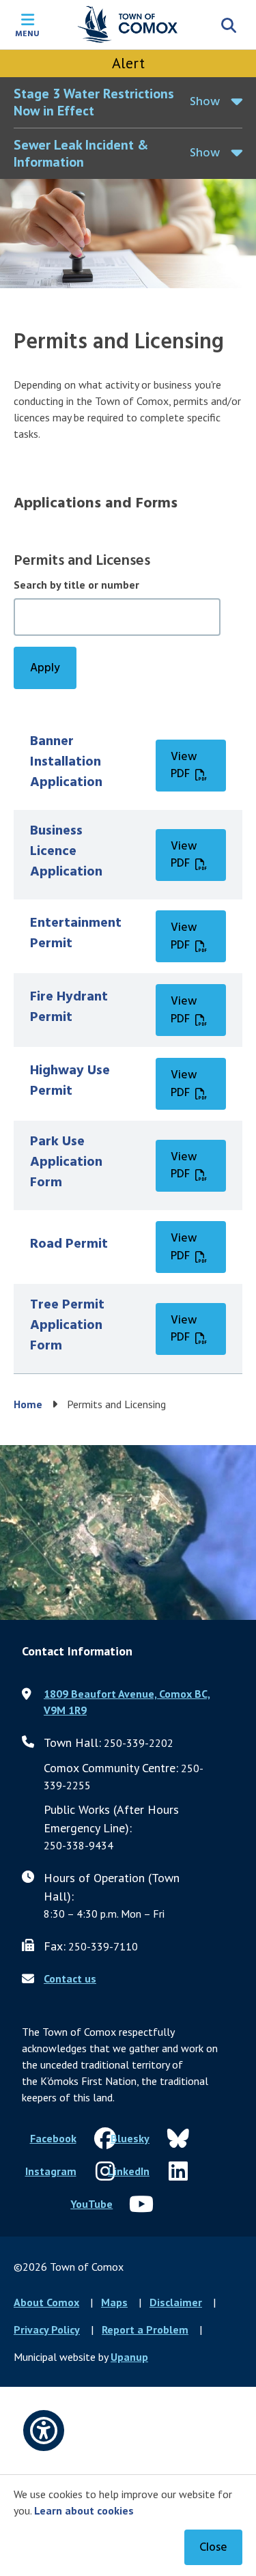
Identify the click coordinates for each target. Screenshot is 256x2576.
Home (28, 1404)
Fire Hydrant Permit (69, 1007)
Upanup (129, 2357)
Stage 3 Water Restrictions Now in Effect (94, 102)
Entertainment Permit (76, 934)
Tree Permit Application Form (67, 1326)
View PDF (184, 766)
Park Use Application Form (66, 1162)
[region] (128, 1047)
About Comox (46, 2302)
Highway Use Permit (70, 1081)
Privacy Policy (47, 2329)
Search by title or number (76, 585)
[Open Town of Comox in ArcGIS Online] (128, 1532)
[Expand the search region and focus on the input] (229, 25)
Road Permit (69, 1244)
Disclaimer (176, 2302)
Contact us (70, 1978)
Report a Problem (145, 2329)
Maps (114, 2302)
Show (205, 102)
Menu (27, 33)
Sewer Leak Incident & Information (81, 153)
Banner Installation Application (66, 762)
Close (213, 2548)
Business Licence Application (66, 852)
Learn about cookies (84, 2510)
